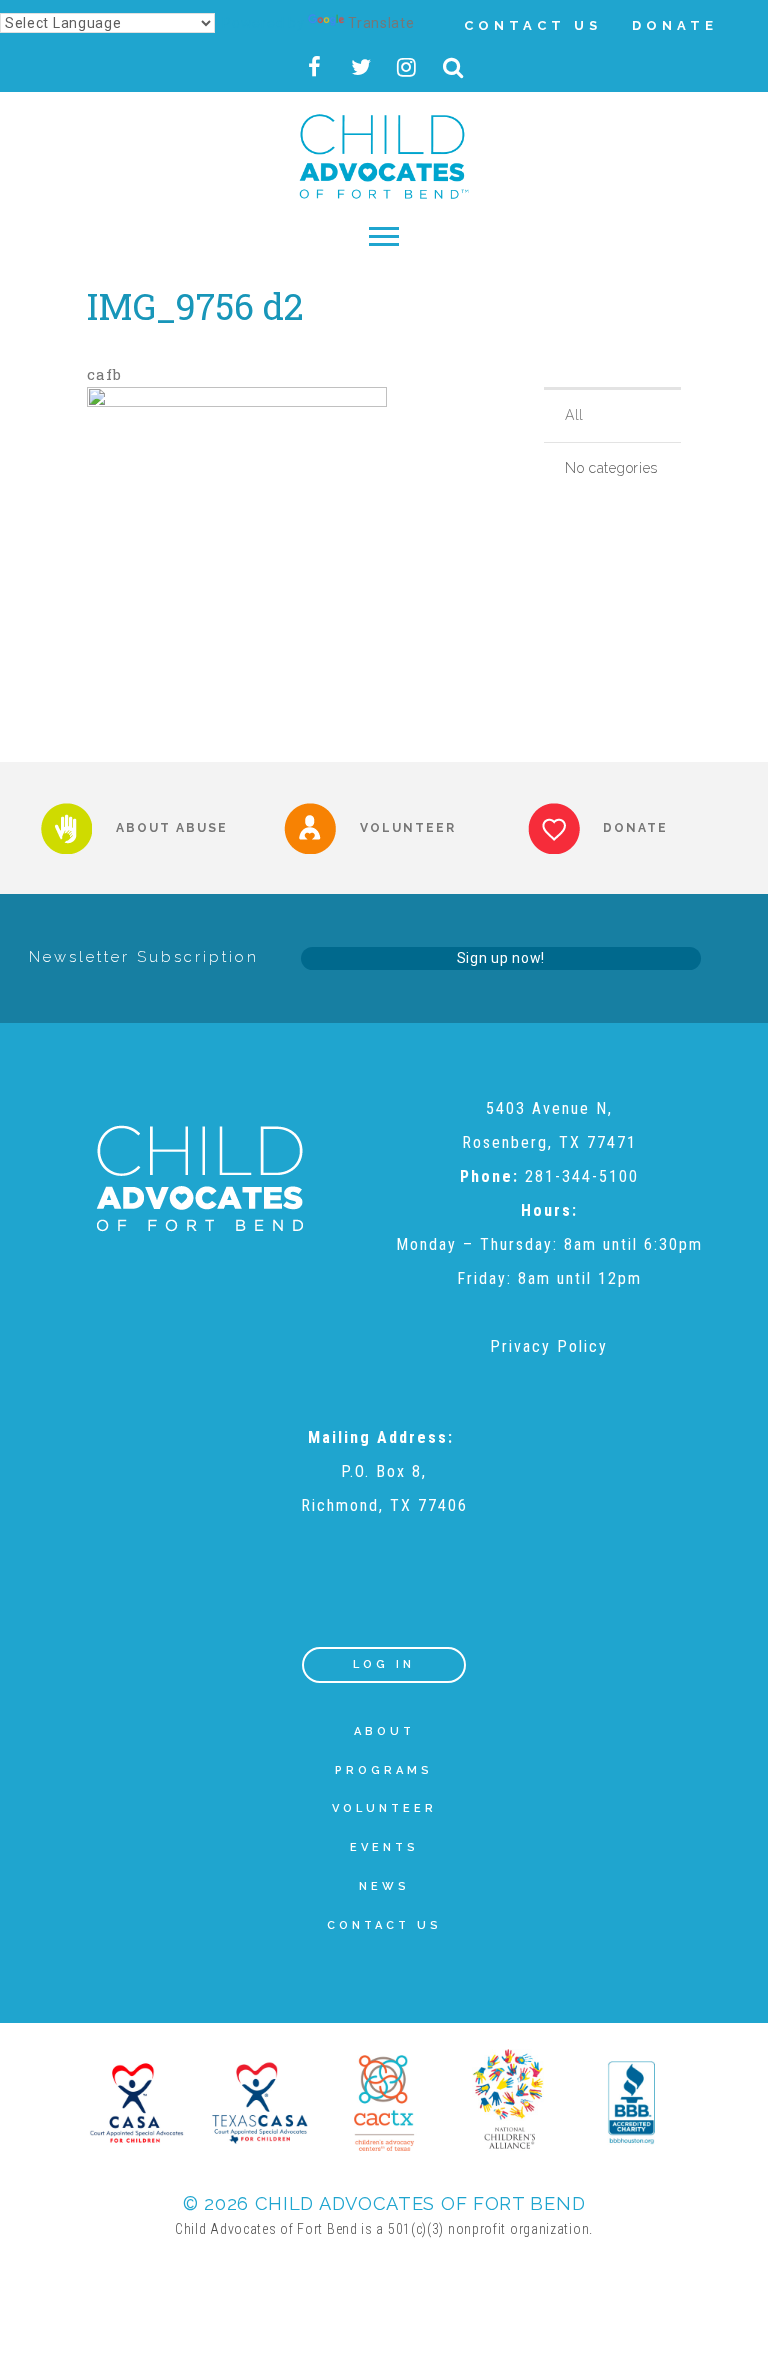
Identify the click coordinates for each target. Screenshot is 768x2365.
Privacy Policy (549, 1346)
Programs (384, 1770)
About (384, 1731)
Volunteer (384, 1808)
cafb (104, 374)
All (574, 415)
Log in (384, 1664)
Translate (381, 23)
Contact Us (533, 25)
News (384, 1886)
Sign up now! (501, 958)
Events (384, 1847)
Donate (675, 25)
